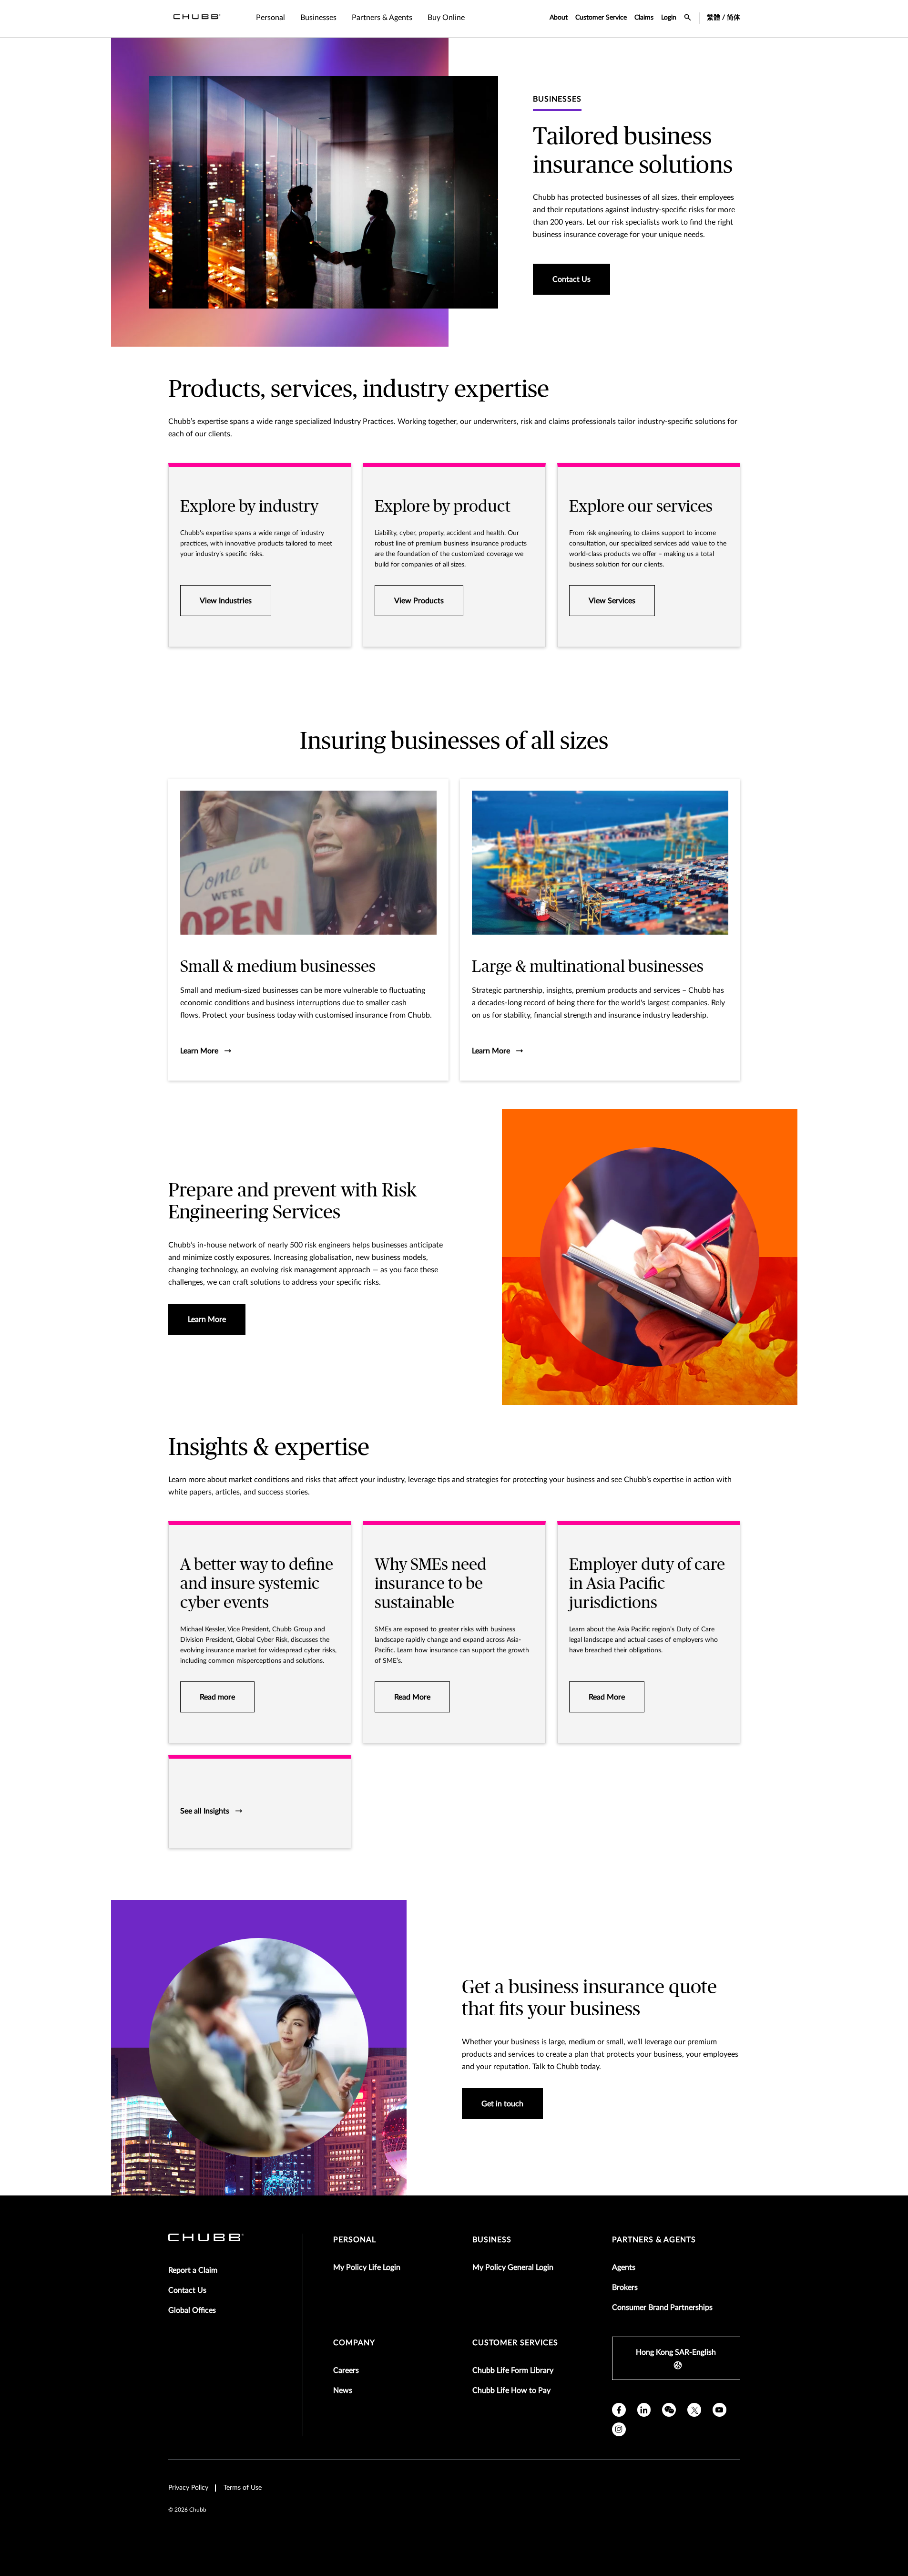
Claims (644, 18)
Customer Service (601, 18)
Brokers (625, 2287)
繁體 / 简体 (724, 18)
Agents (624, 2267)
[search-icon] (688, 19)
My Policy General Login (513, 2267)
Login (669, 18)
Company (354, 2343)
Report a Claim (193, 2270)
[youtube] (719, 2410)
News (343, 2391)
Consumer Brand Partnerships (662, 2308)
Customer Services (515, 2343)
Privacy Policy (188, 2488)
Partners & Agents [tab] (382, 18)
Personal (355, 2240)
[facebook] (619, 2410)
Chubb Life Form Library (513, 2370)
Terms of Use (243, 2488)
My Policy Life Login (367, 2267)
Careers (346, 2370)
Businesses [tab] (318, 18)
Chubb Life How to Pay (511, 2391)
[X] (694, 2410)
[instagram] (619, 2429)
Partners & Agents (654, 2240)
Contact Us (187, 2290)
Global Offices (192, 2310)
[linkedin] (644, 2410)
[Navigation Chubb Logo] (197, 19)
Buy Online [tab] (446, 18)
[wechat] (669, 2410)
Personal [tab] (270, 18)
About (559, 18)
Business (492, 2240)
